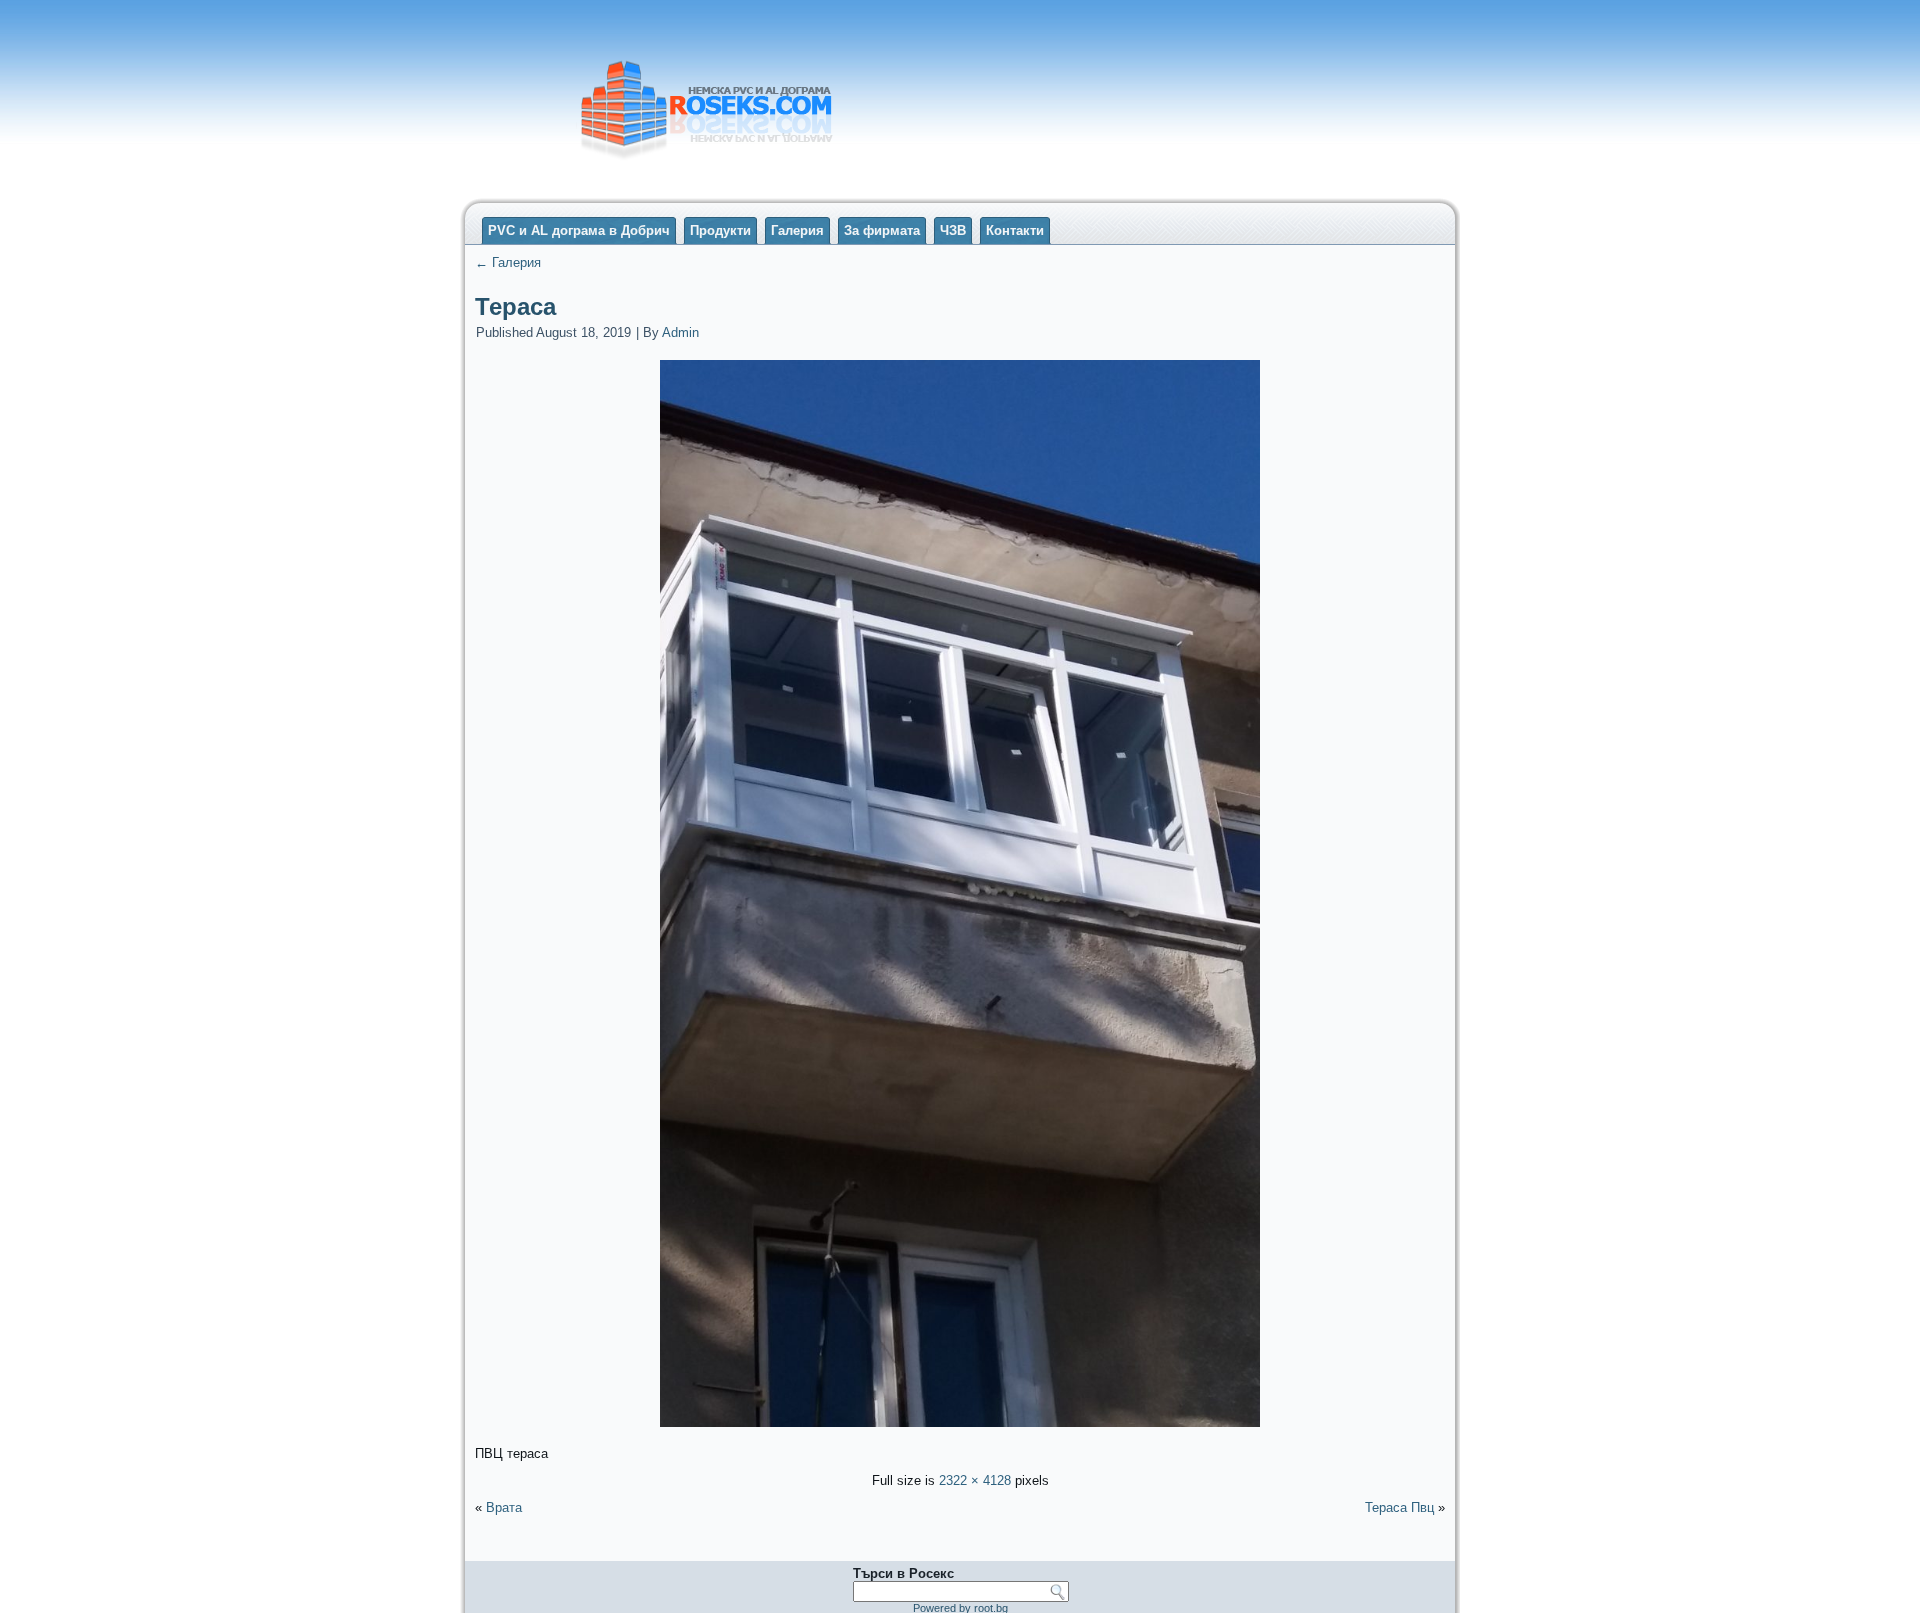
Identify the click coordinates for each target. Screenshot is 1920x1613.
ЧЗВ (953, 230)
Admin (680, 332)
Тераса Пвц (1399, 1507)
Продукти (720, 230)
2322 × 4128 (975, 1480)
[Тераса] (960, 1429)
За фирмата (882, 230)
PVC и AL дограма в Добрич (579, 230)
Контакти (1015, 230)
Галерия (797, 230)
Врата (504, 1507)
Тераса (515, 306)
